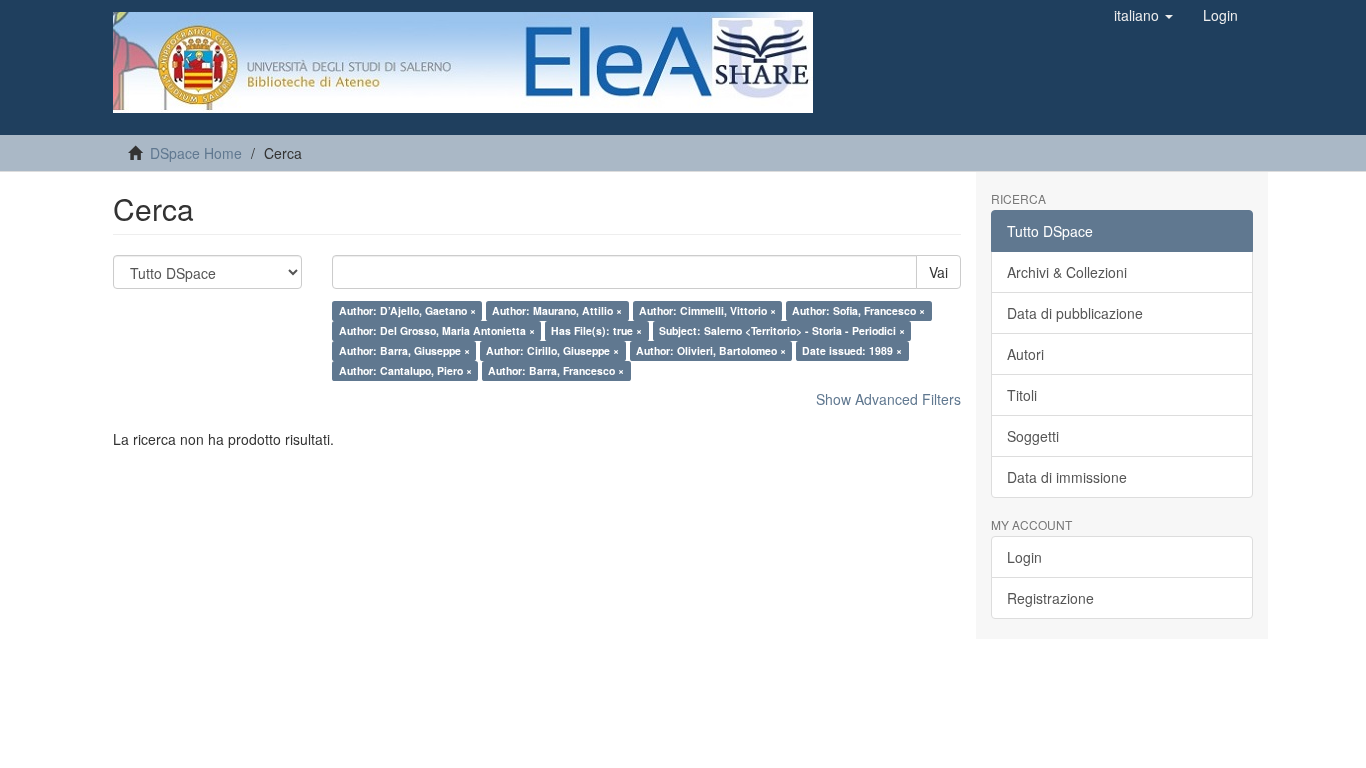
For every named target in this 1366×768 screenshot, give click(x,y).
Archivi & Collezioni (1067, 272)
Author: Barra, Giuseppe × (404, 350)
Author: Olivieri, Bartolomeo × (711, 350)
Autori (1025, 354)
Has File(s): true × (596, 330)
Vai (938, 272)
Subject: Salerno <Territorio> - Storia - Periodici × (782, 330)
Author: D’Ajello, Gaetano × (407, 310)
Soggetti (1033, 436)
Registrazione (1050, 598)
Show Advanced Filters (888, 399)
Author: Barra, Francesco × (556, 370)
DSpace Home (196, 153)
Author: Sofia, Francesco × (858, 310)
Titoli (1022, 395)
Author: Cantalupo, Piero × (405, 370)
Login (1024, 557)
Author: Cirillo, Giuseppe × (552, 350)
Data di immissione (1067, 477)
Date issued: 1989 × (852, 350)
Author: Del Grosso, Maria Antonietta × (437, 330)
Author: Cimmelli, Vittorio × (707, 310)
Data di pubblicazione (1075, 313)
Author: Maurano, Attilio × (557, 310)
